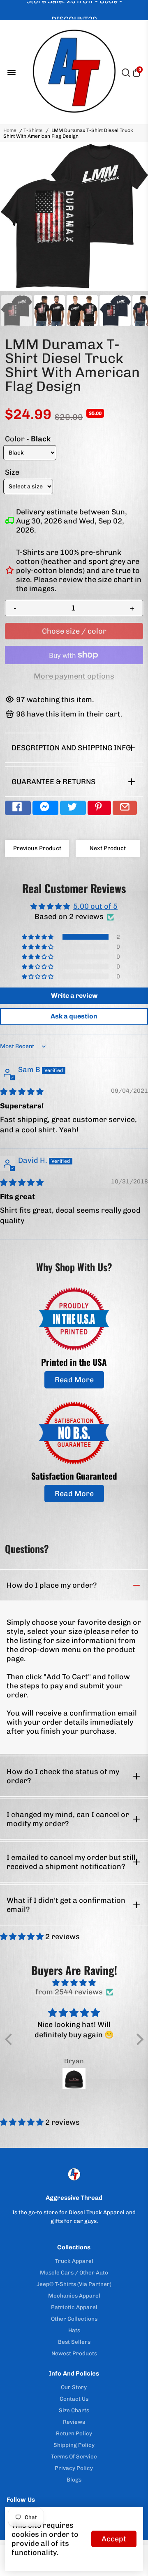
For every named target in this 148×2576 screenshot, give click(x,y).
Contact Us (74, 2399)
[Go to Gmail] (125, 808)
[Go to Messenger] (45, 808)
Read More (74, 1380)
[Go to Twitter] (73, 808)
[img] (22, 1092)
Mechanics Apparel (74, 2296)
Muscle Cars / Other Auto (74, 2272)
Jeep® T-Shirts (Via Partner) (74, 2284)
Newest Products (74, 2353)
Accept (114, 2539)
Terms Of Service (74, 2456)
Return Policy (74, 2433)
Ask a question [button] (74, 1016)
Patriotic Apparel (74, 2307)
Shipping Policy (74, 2445)
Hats (74, 2330)
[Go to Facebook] (18, 808)
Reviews (74, 2422)
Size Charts (74, 2410)
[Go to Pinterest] (99, 808)
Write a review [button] (74, 996)
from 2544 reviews (69, 1992)
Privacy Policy (74, 2468)
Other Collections (74, 2319)
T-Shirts (33, 130)
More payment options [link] (74, 676)
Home (10, 130)
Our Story (74, 2387)
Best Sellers (74, 2342)
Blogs (74, 2479)
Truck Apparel (74, 2261)
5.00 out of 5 (95, 906)
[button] (38, 937)
